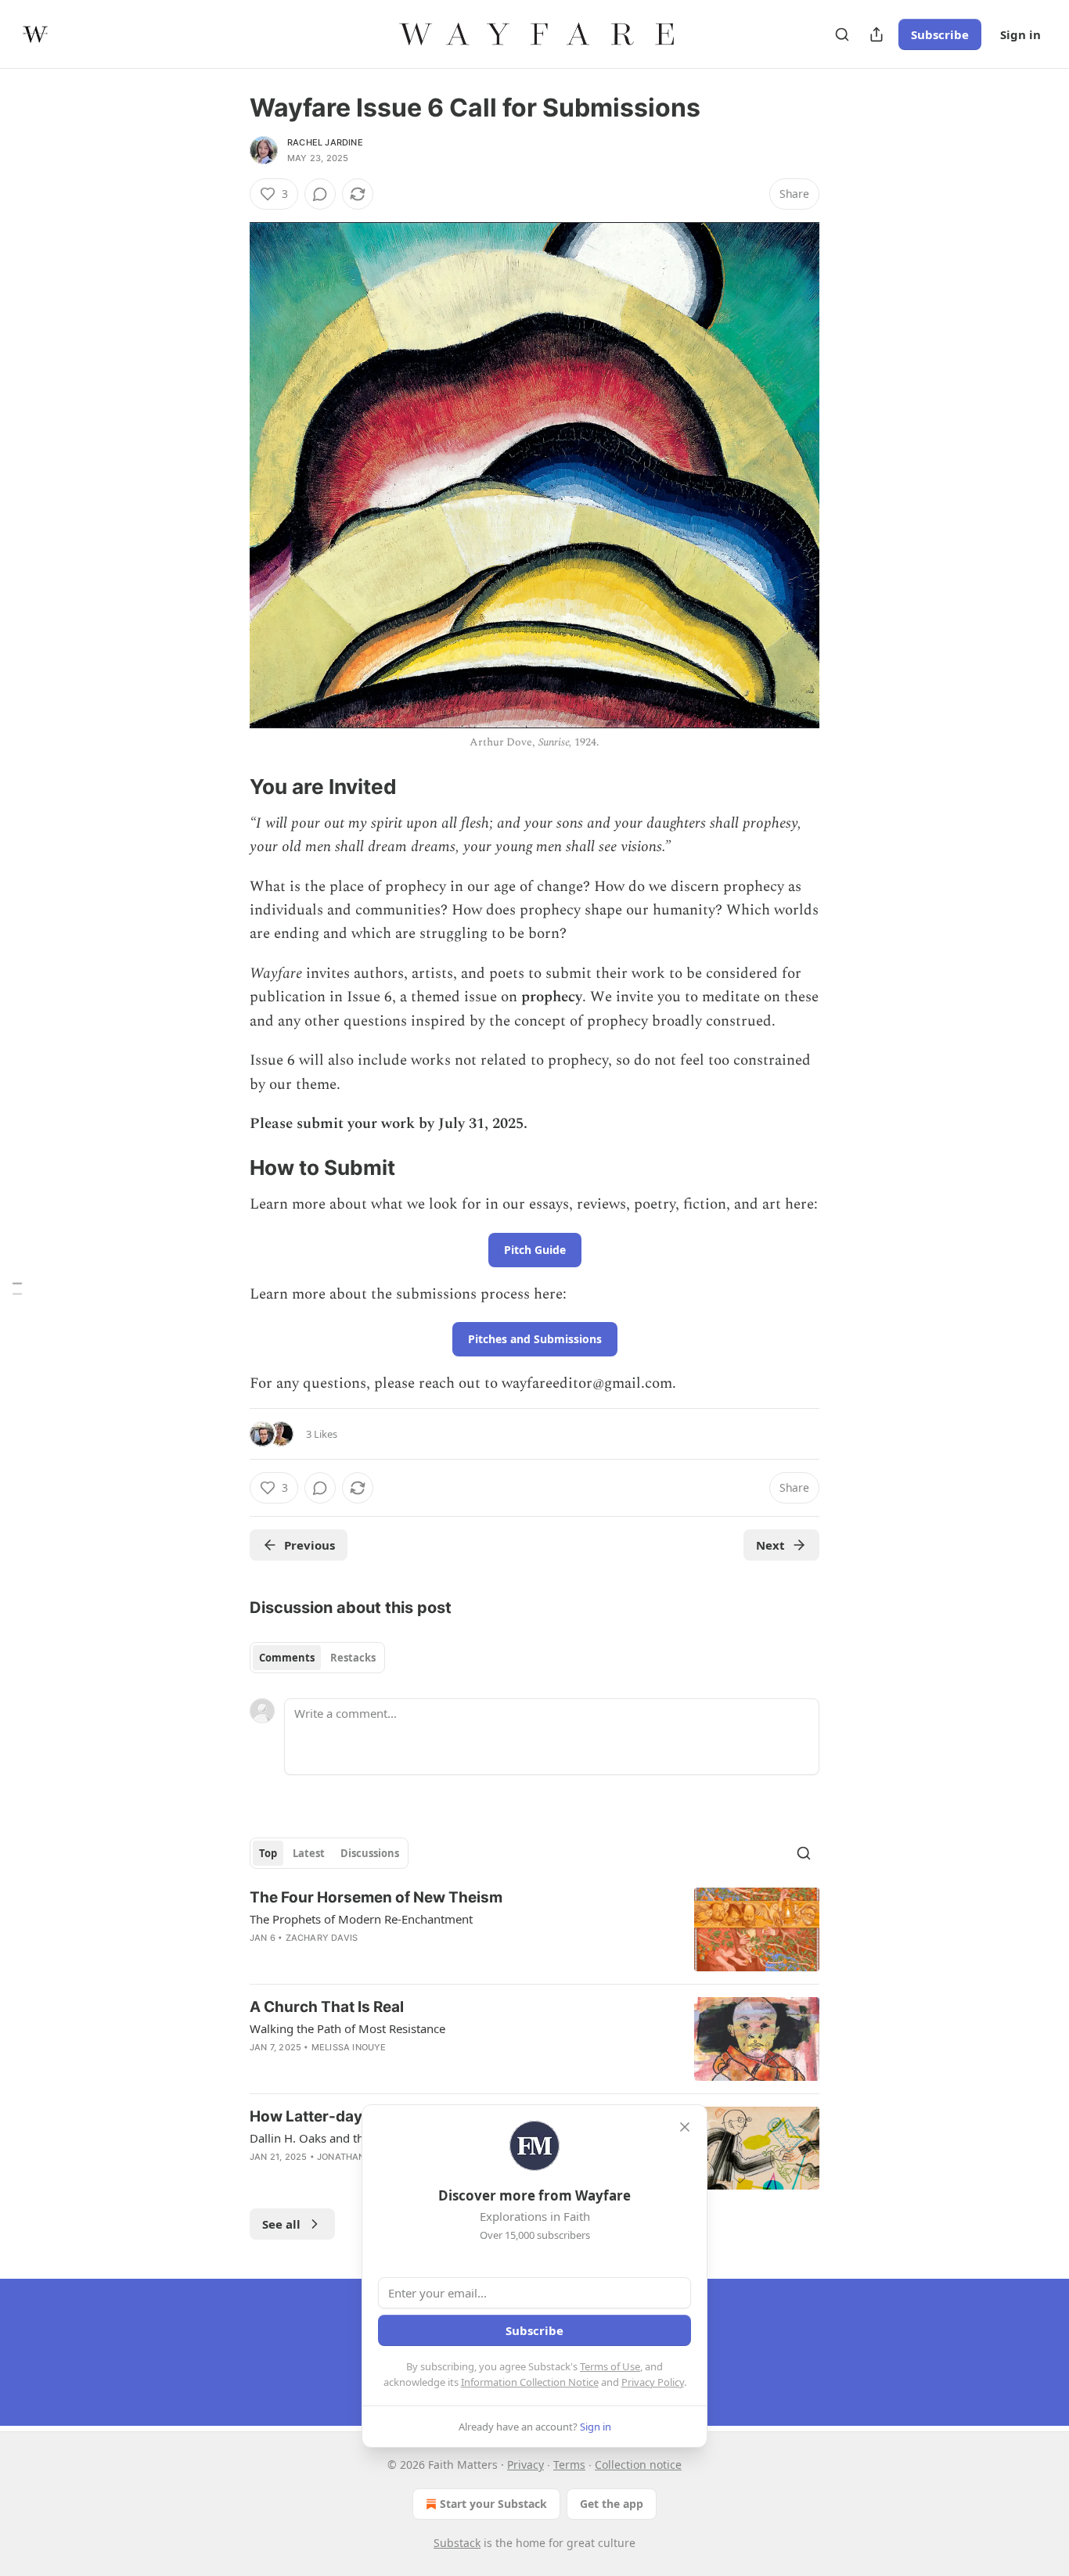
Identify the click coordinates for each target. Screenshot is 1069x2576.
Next (770, 1545)
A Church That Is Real (327, 2007)
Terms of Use (610, 2366)
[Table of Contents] (17, 1288)
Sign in (1020, 34)
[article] (534, 1929)
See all (281, 2224)
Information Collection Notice (530, 2382)
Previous (310, 1545)
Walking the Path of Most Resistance (347, 2028)
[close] (685, 2127)
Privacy (526, 2465)
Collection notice (638, 2465)
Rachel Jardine (325, 142)
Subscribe (940, 34)
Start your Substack (493, 2504)
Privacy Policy (653, 2382)
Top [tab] (268, 1853)
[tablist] (317, 1658)
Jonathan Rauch (358, 2157)
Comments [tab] (287, 1658)
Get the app (612, 2504)
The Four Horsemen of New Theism (376, 1897)
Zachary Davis (322, 1938)
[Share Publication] (876, 34)
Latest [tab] (309, 1853)
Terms (569, 2465)
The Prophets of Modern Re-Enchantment (361, 1919)
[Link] (228, 787)
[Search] (842, 34)
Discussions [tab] (370, 1853)
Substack (457, 2543)
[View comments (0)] (320, 194)
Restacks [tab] (353, 1658)
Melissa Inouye (349, 2047)
